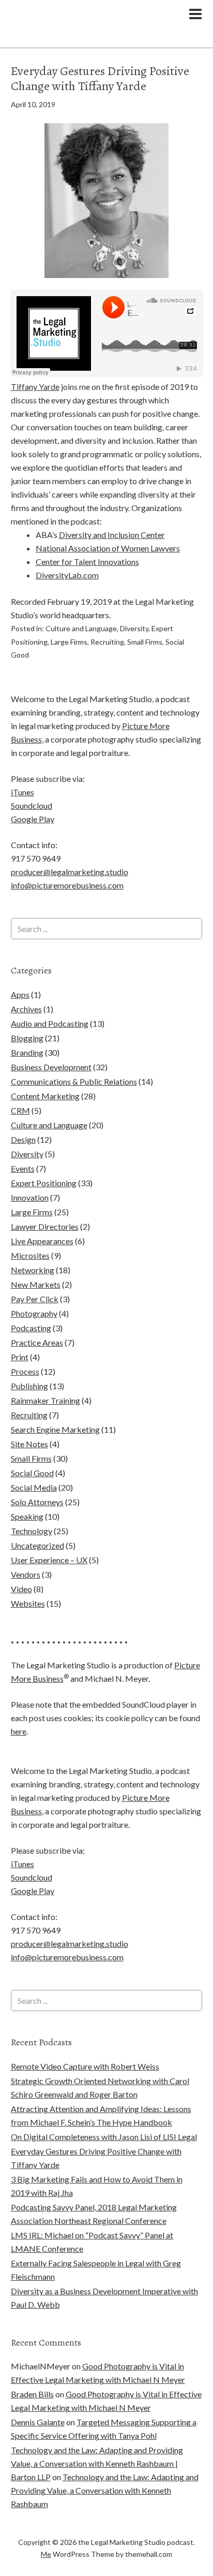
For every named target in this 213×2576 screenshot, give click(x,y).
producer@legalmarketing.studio (70, 872)
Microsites (30, 1255)
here (19, 1731)
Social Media (34, 1487)
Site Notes (29, 1444)
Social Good (32, 1473)
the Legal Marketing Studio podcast (86, 24)
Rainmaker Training (45, 1400)
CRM (20, 1110)
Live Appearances (42, 1241)
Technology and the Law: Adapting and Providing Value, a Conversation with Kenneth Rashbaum (105, 2490)
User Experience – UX (49, 1560)
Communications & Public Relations (74, 1081)
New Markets (36, 1284)
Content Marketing (45, 1096)
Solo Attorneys (37, 1502)
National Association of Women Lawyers (108, 548)
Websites (28, 1603)
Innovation (30, 1197)
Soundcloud (32, 805)
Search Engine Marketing (55, 1429)
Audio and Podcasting (50, 1023)
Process (25, 1371)
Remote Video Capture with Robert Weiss (85, 2066)
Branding (27, 1052)
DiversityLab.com (67, 575)
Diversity (134, 628)
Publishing (29, 1386)
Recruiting (107, 642)
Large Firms (69, 642)
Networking (33, 1270)
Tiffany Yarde (35, 387)
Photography (34, 1313)
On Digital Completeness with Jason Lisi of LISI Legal (104, 2137)
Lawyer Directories (45, 1226)
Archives (26, 1009)
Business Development (51, 1067)
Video (21, 1589)
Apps (20, 994)
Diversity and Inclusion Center (112, 535)
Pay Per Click (35, 1299)
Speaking (27, 1516)
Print (20, 1357)
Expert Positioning (44, 1183)
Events (23, 1168)
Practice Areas (37, 1342)
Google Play (33, 819)
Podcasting (31, 1328)
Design (23, 1139)
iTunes (22, 792)
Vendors (26, 1574)
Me (46, 2554)
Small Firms (145, 642)
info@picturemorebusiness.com (67, 885)
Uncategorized (37, 1545)
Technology (32, 1531)
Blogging (27, 1038)
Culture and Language (81, 628)
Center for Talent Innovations (87, 562)
